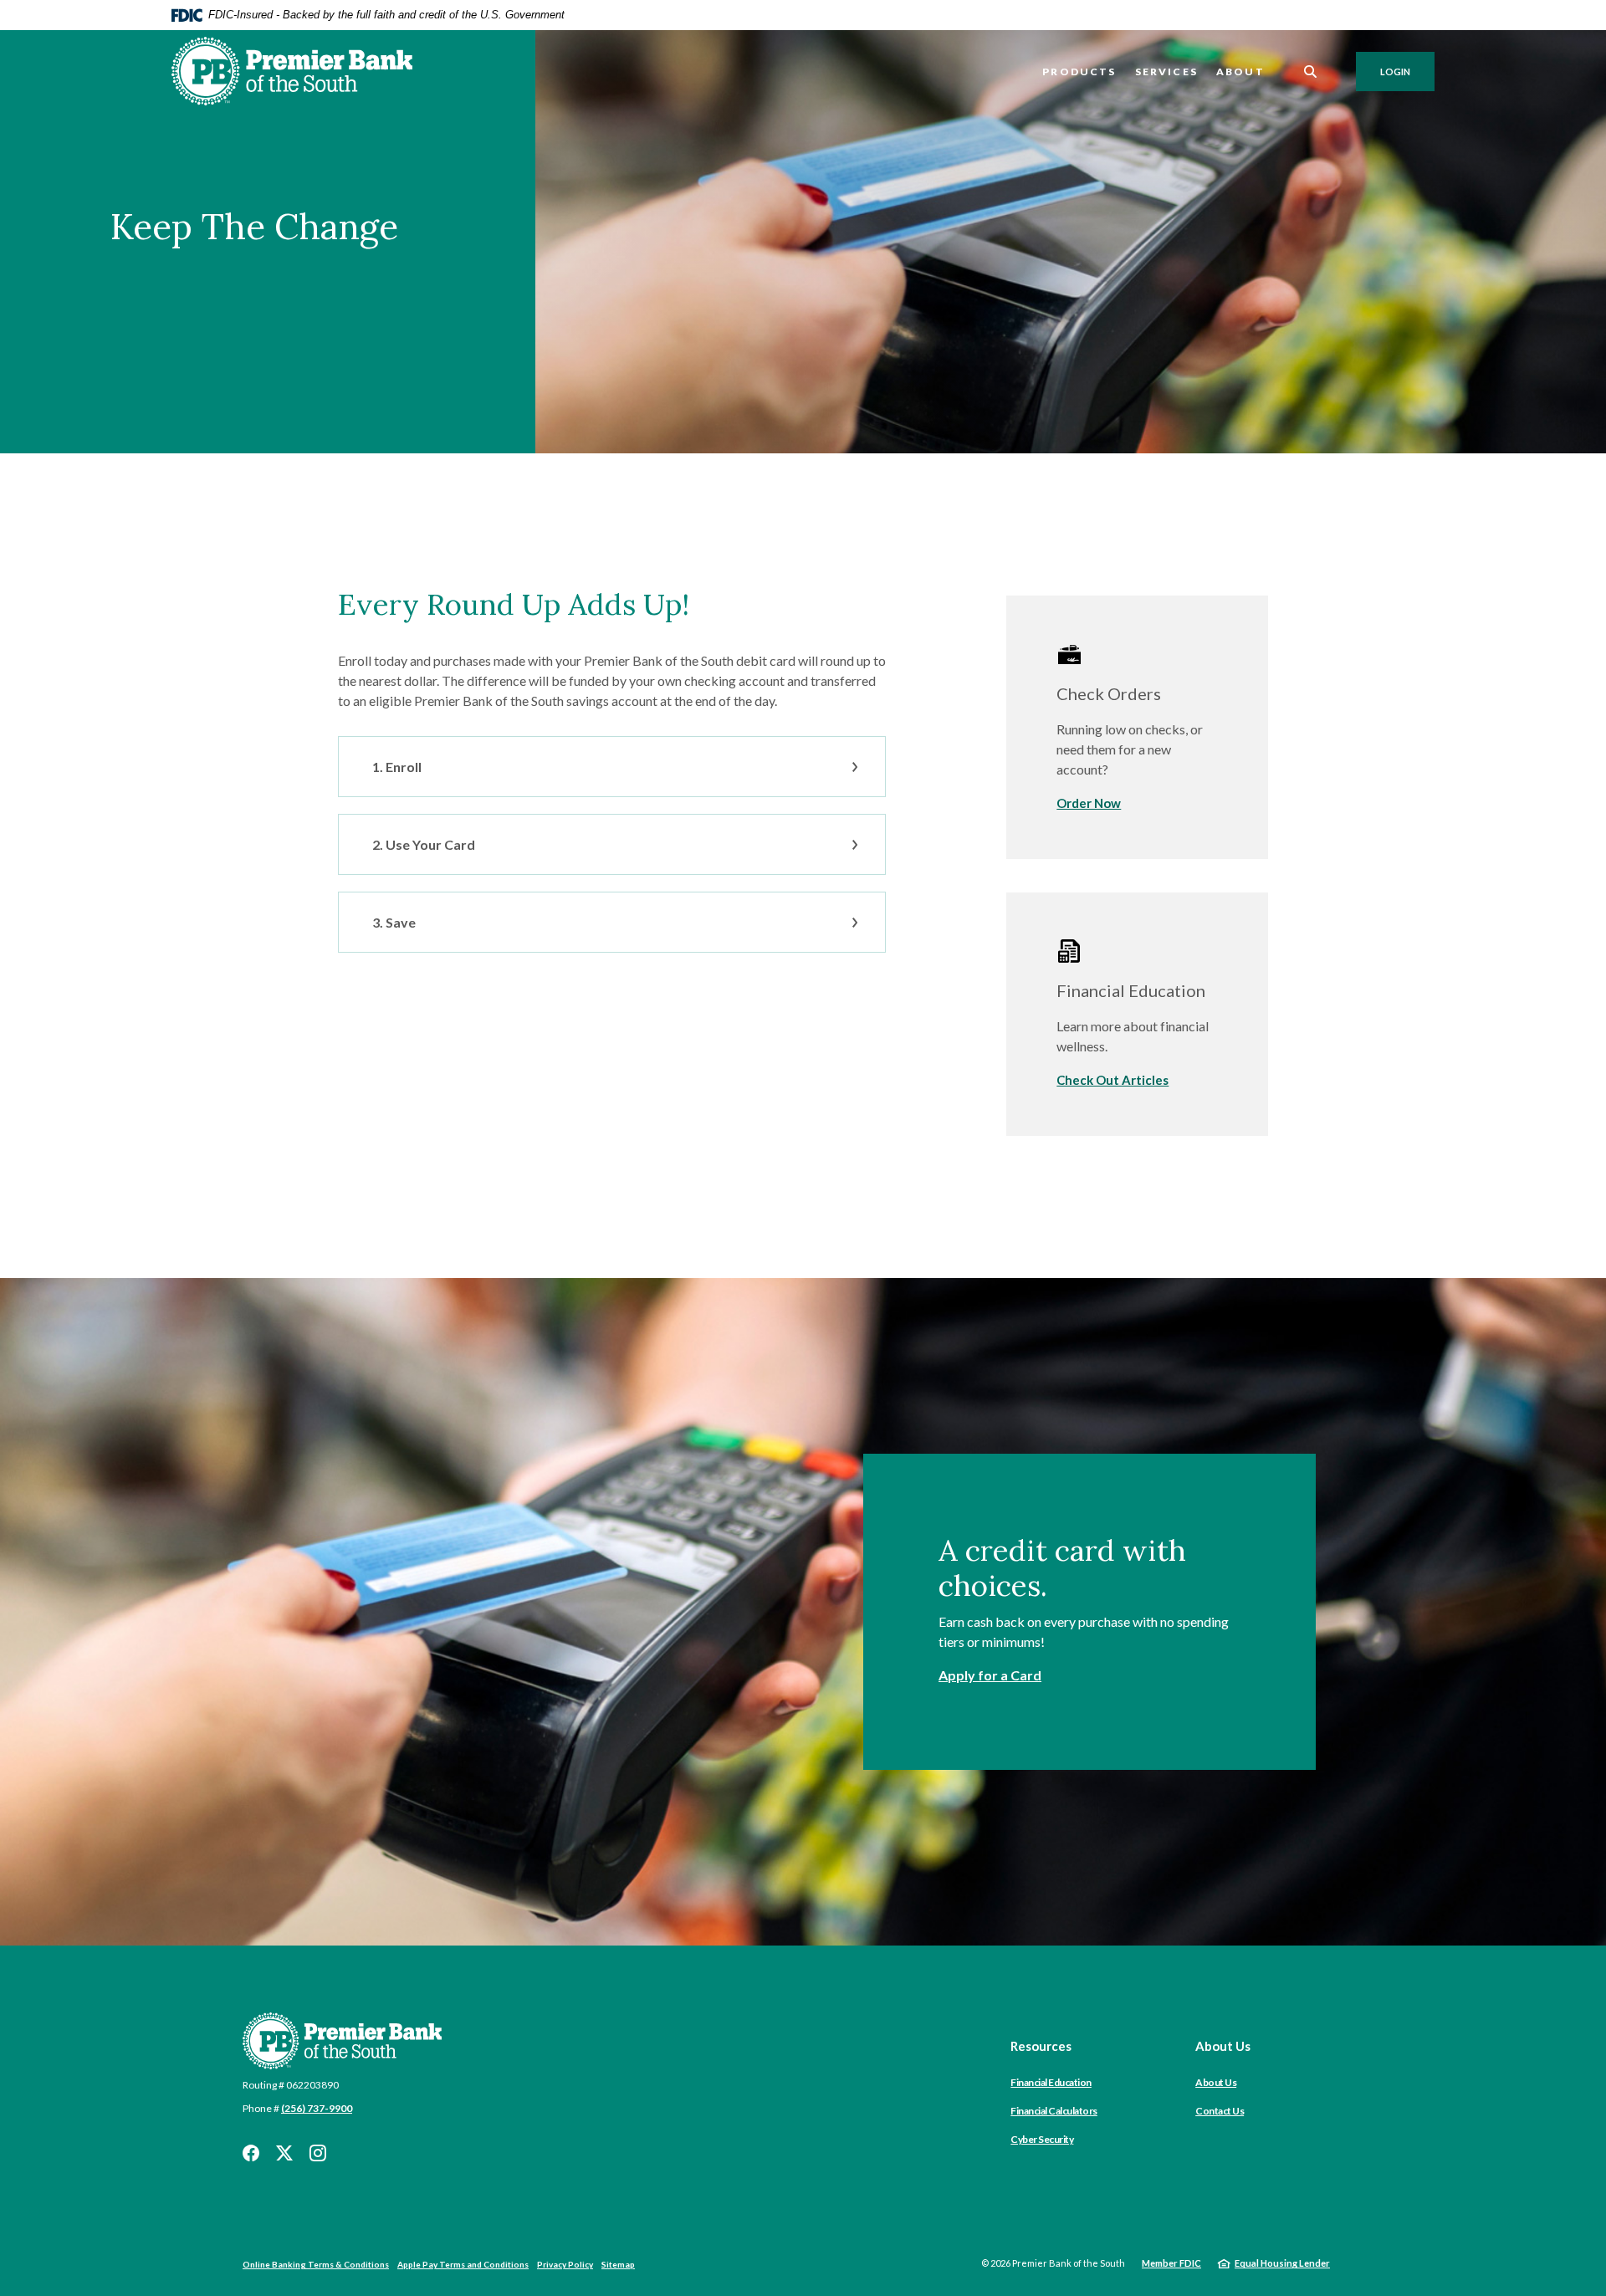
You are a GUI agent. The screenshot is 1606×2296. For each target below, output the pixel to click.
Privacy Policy (565, 2264)
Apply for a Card (990, 1675)
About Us (1216, 2082)
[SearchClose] (1311, 72)
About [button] (1240, 72)
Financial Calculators (1054, 2111)
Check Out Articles (1112, 1080)
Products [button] (1079, 72)
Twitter (284, 2153)
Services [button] (1166, 72)
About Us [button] (1223, 2046)
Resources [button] (1041, 2046)
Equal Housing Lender (1282, 2263)
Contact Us (1220, 2111)
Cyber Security (1042, 2139)
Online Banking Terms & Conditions (316, 2264)
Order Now (1089, 803)
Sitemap (618, 2264)
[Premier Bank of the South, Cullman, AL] (292, 71)
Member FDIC (1171, 2263)
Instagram (318, 2153)
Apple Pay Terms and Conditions (463, 2264)
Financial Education (1051, 2082)
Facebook (251, 2153)
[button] (612, 767)
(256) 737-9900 (317, 2108)
